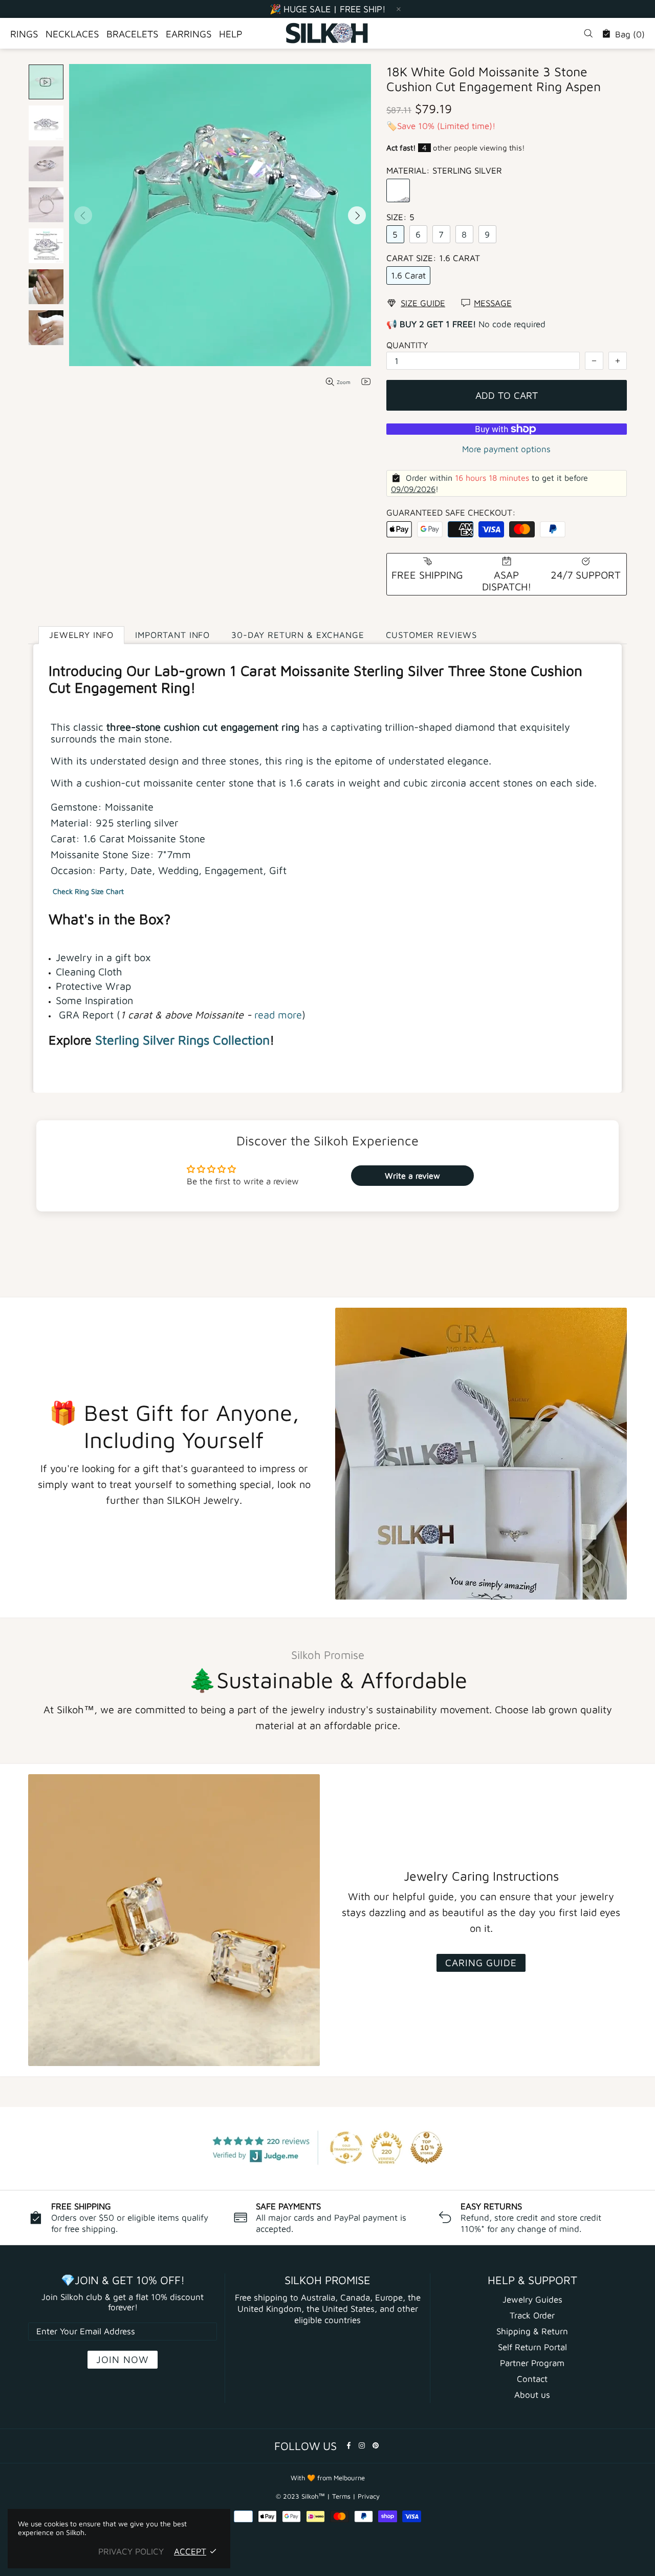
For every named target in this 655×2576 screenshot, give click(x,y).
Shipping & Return (532, 2331)
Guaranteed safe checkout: (451, 513)
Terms (341, 2496)
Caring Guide (481, 1963)
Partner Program (532, 2363)
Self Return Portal (532, 2347)
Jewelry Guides (532, 2300)
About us (532, 2395)
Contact (532, 2379)
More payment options (506, 449)
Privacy (369, 2496)
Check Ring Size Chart (88, 891)
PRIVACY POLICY (131, 2551)
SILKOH (327, 33)
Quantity (407, 345)
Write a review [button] (412, 1176)
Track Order (532, 2315)
